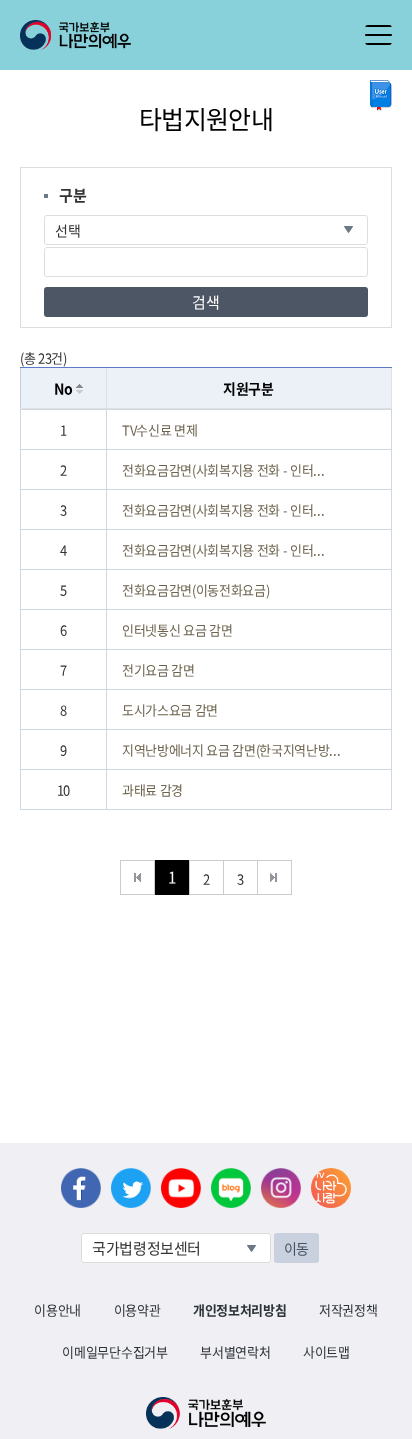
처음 (137, 877)
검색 (205, 302)
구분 (72, 195)
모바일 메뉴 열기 (378, 35)
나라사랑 (331, 1188)
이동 (296, 1248)
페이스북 (81, 1188)
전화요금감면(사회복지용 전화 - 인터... (223, 469)
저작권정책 (348, 1309)
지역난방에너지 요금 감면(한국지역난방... (231, 749)
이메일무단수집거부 (114, 1351)
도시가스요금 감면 (170, 709)
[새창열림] (381, 95)
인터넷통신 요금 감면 (177, 629)
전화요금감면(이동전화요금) (195, 589)
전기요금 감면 (158, 669)
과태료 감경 (152, 789)
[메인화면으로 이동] (75, 33)
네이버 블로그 (231, 1188)
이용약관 (137, 1309)
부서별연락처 (235, 1351)
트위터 (131, 1188)
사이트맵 (326, 1351)
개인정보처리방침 (239, 1309)
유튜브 (181, 1188)
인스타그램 (281, 1188)
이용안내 (57, 1309)
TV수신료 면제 (159, 429)
